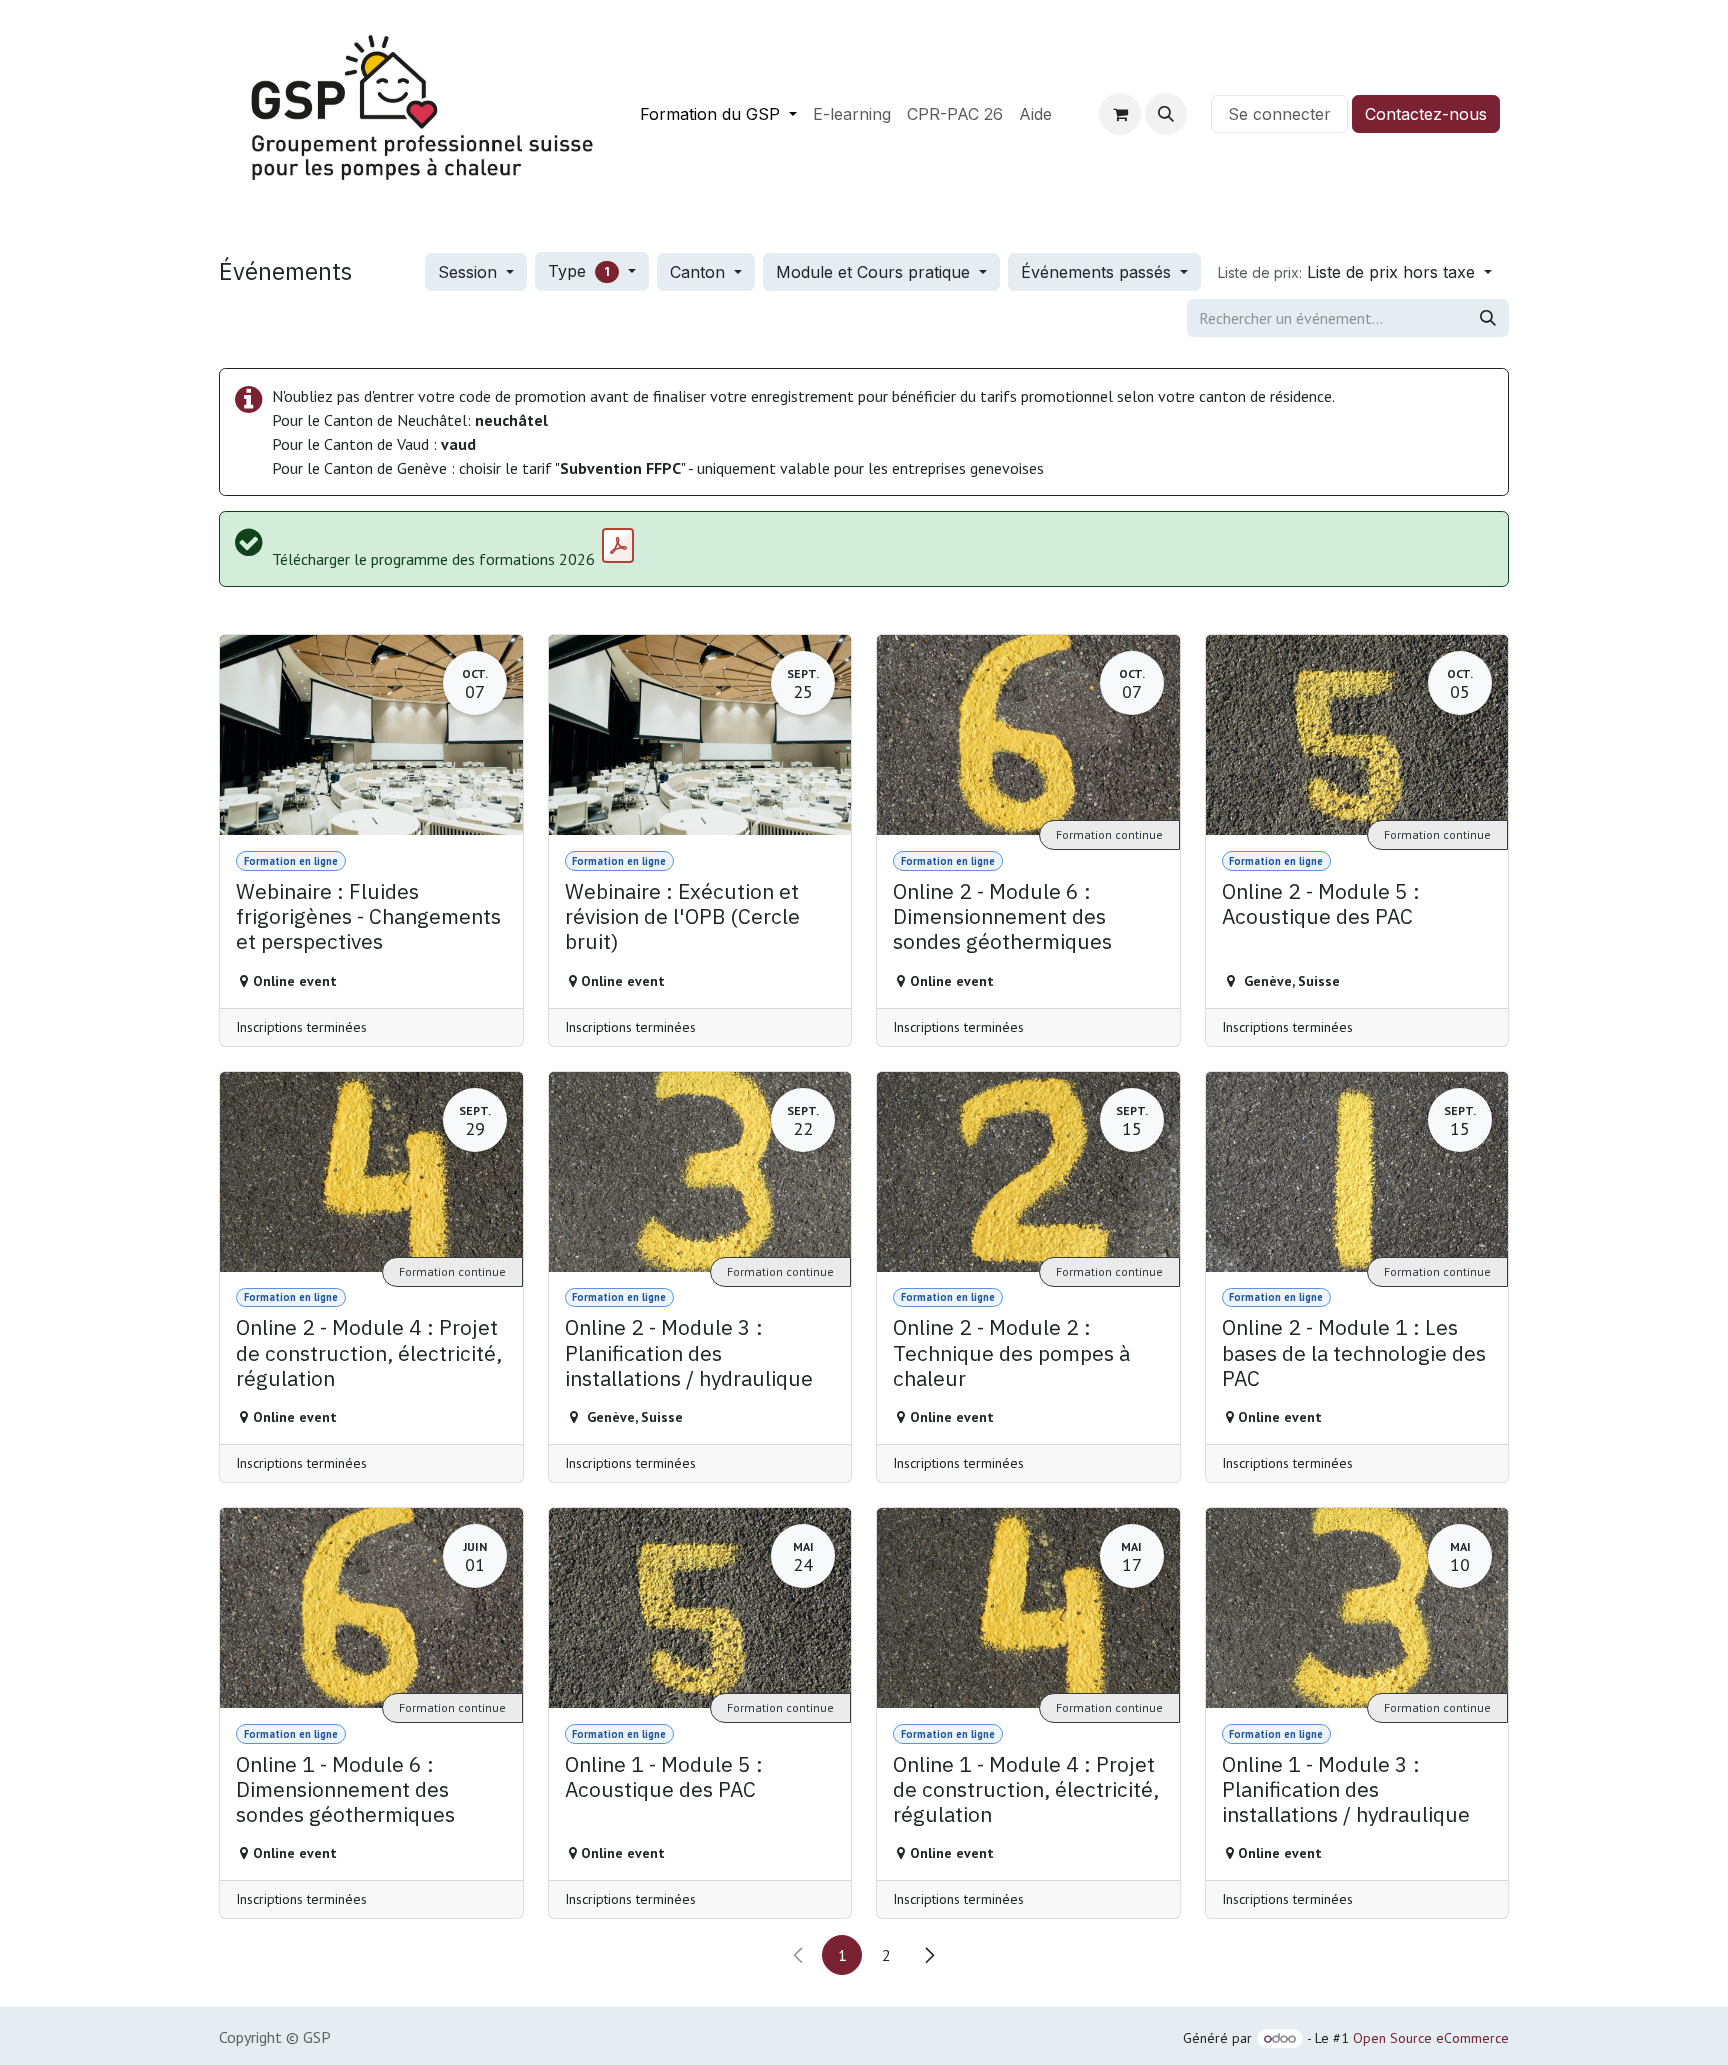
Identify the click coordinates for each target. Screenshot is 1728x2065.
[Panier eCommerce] (1120, 114)
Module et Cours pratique (875, 272)
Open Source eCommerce (1431, 2038)
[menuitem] (718, 114)
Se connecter (1279, 114)
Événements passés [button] (1098, 272)
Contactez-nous (1426, 114)
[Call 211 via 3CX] (1199, 114)
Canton (700, 272)
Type (579, 271)
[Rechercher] (1488, 318)
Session (470, 272)
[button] (1166, 114)
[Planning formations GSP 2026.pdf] (618, 546)
